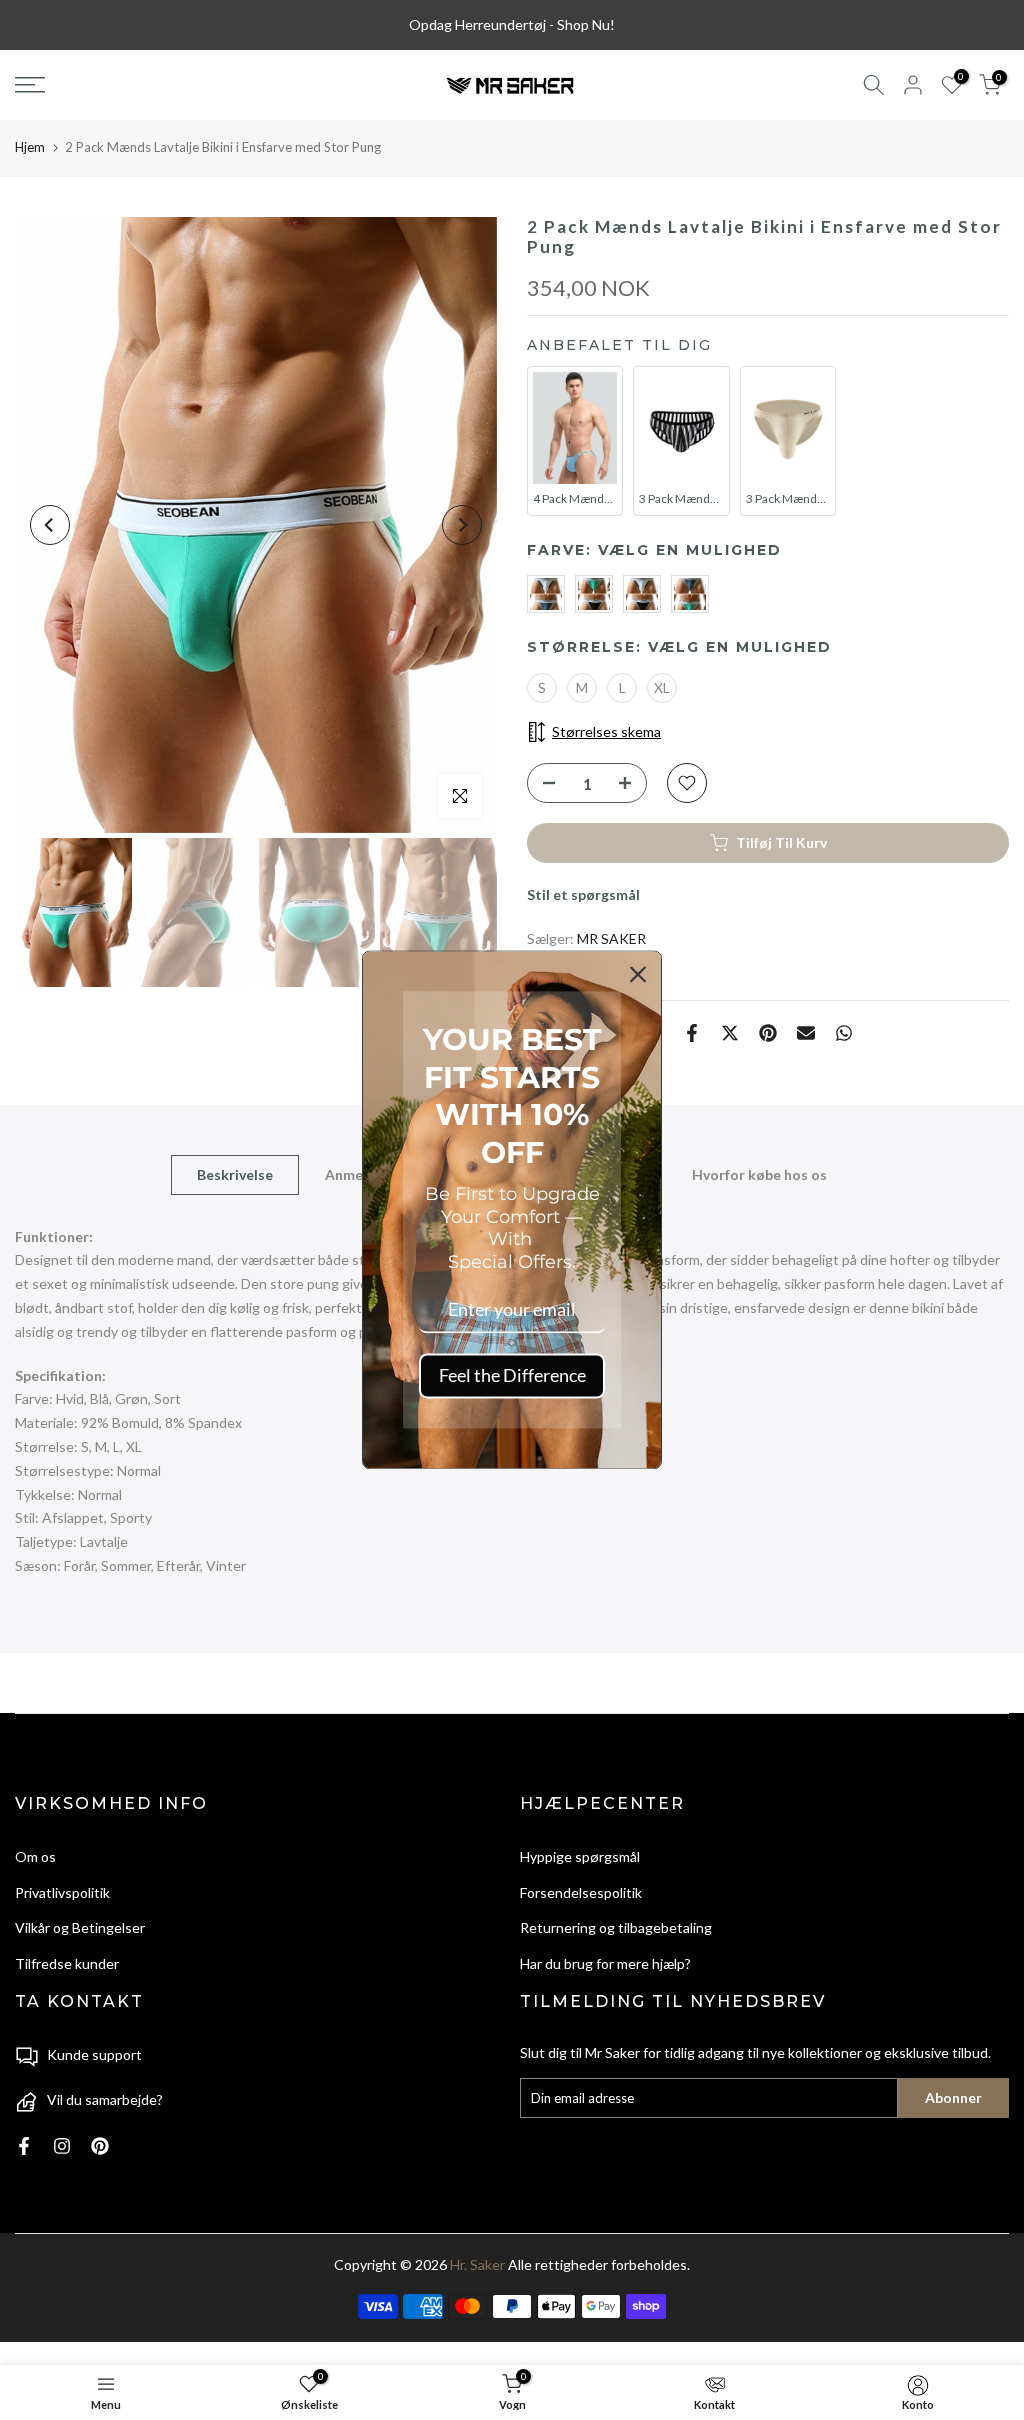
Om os (35, 1856)
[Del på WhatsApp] (844, 1033)
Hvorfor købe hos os (759, 1173)
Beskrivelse (235, 1173)
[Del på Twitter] (730, 1033)
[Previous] (50, 525)
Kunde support (94, 2054)
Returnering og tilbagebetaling (616, 1927)
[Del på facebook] (692, 1033)
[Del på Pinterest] (768, 1033)
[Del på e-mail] (806, 1033)
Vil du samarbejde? (105, 2099)
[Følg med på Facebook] (24, 2146)
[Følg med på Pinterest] (100, 2146)
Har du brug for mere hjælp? (605, 1963)
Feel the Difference (512, 1375)
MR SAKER (611, 938)
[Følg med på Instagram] (62, 2146)
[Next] (462, 525)
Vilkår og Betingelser (80, 1927)
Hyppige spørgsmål (580, 1856)
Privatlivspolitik (62, 1892)
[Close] (638, 974)
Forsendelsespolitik (581, 1892)
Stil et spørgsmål (583, 894)
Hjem (30, 147)
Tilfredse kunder (67, 1963)
